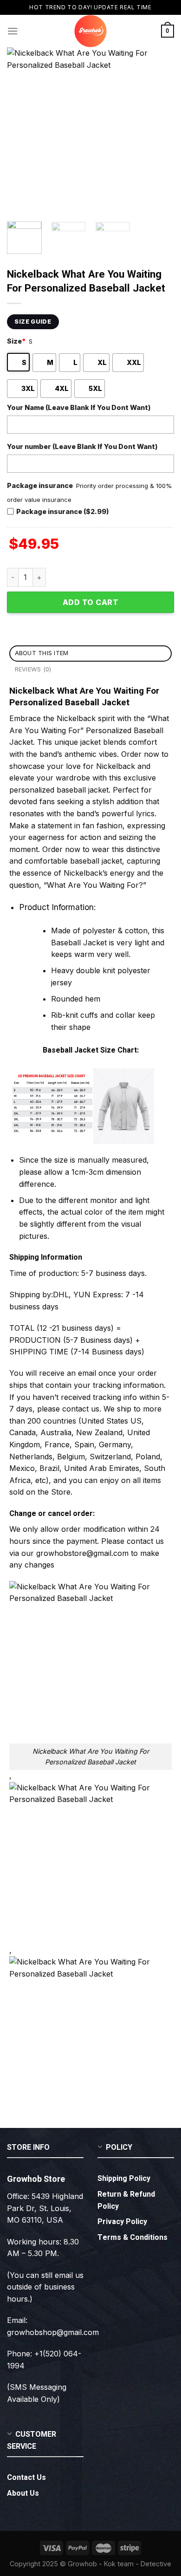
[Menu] (13, 31)
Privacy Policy (122, 2222)
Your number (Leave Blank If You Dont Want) (82, 446)
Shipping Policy (124, 2179)
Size (16, 341)
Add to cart (90, 602)
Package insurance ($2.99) (63, 511)
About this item (42, 653)
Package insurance (40, 485)
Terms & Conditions (133, 2238)
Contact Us (26, 2478)
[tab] (90, 654)
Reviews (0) (33, 669)
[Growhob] (90, 31)
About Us (23, 2493)
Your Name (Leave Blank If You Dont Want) (79, 407)
